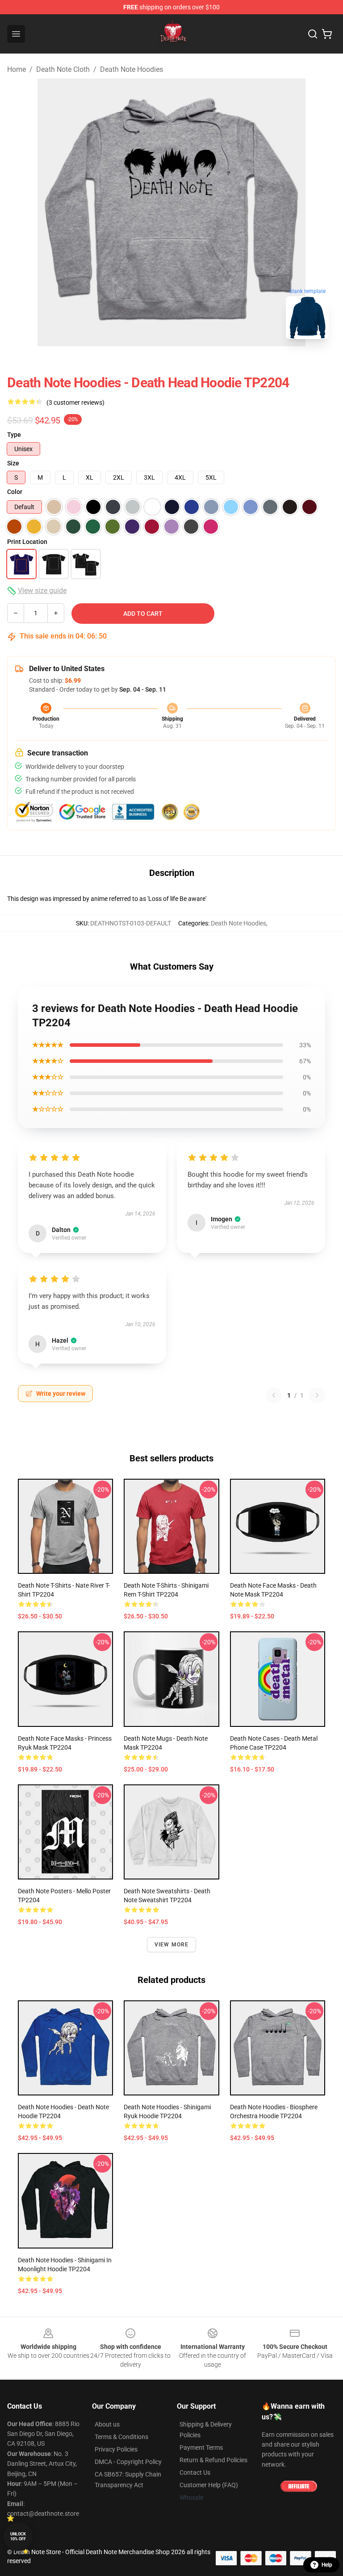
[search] (313, 34)
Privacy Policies (116, 2449)
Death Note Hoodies (132, 69)
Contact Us (195, 2472)
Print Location (27, 542)
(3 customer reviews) (75, 402)
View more (172, 1945)
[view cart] (327, 34)
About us (107, 2424)
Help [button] (327, 2565)
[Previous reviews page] (274, 1395)
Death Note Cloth (63, 69)
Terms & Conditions (121, 2437)
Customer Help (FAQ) (209, 2485)
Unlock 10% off (18, 2537)
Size (13, 463)
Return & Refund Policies (213, 2460)
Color (15, 492)
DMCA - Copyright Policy (128, 2462)
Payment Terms (201, 2447)
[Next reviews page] (317, 1395)
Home (17, 69)
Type (14, 435)
